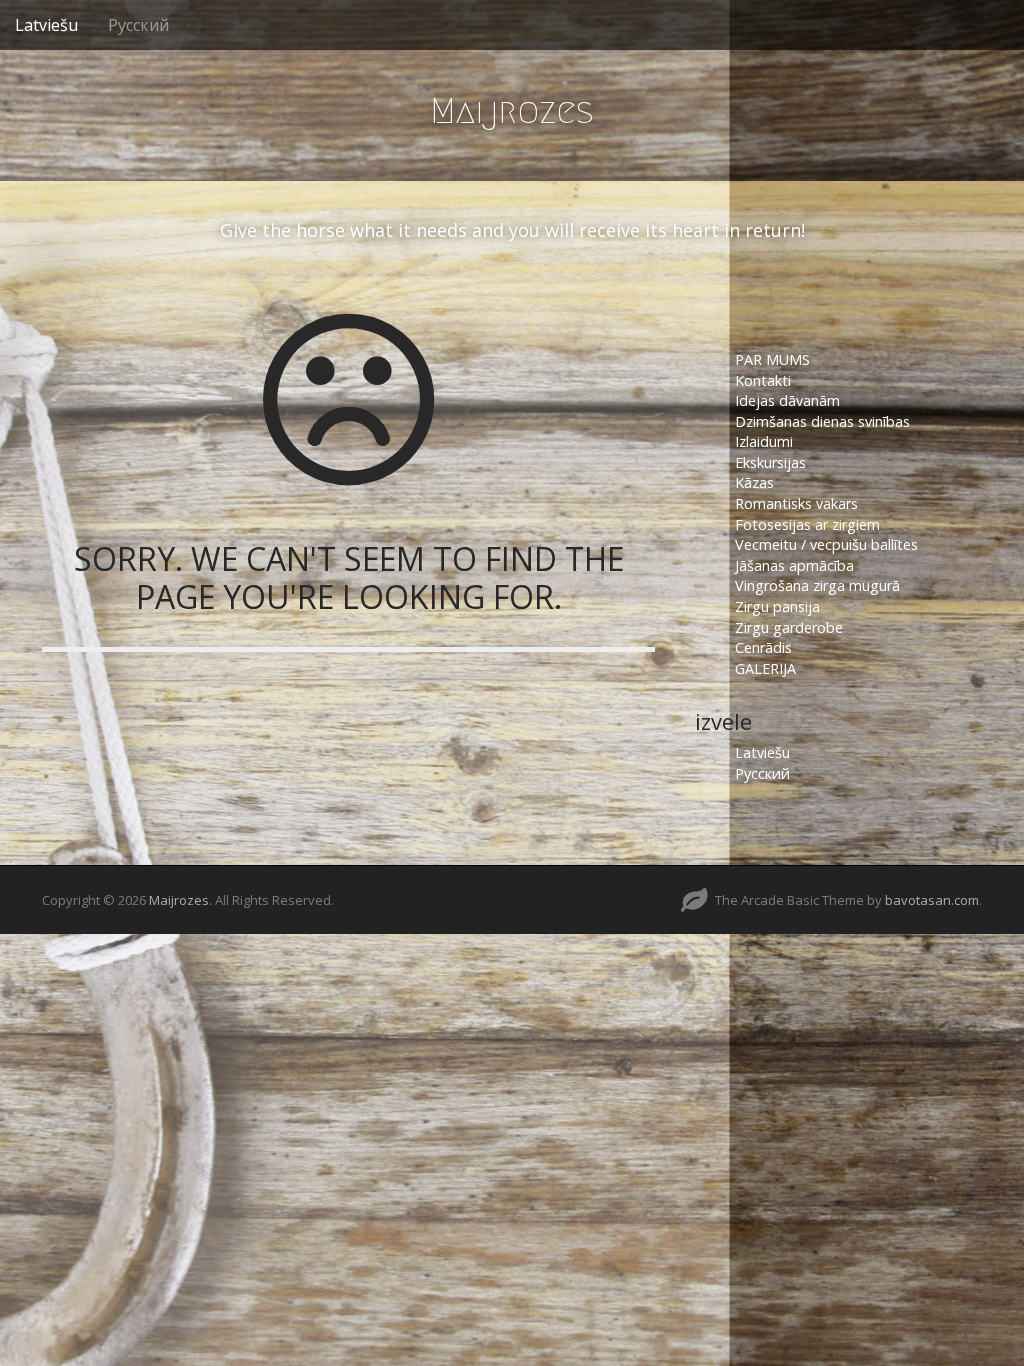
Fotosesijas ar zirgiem (807, 524)
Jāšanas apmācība (794, 565)
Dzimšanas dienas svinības (822, 421)
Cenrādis (763, 647)
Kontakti (765, 380)
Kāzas (754, 482)
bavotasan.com (932, 900)
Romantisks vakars (796, 503)
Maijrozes (512, 110)
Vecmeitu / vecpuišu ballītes (826, 544)
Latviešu (46, 25)
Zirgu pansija (777, 606)
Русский (138, 25)
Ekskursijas (770, 462)
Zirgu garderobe (789, 627)
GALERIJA (765, 668)
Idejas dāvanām (787, 400)
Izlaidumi (764, 441)
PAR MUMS (772, 359)
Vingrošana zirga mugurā (817, 585)
